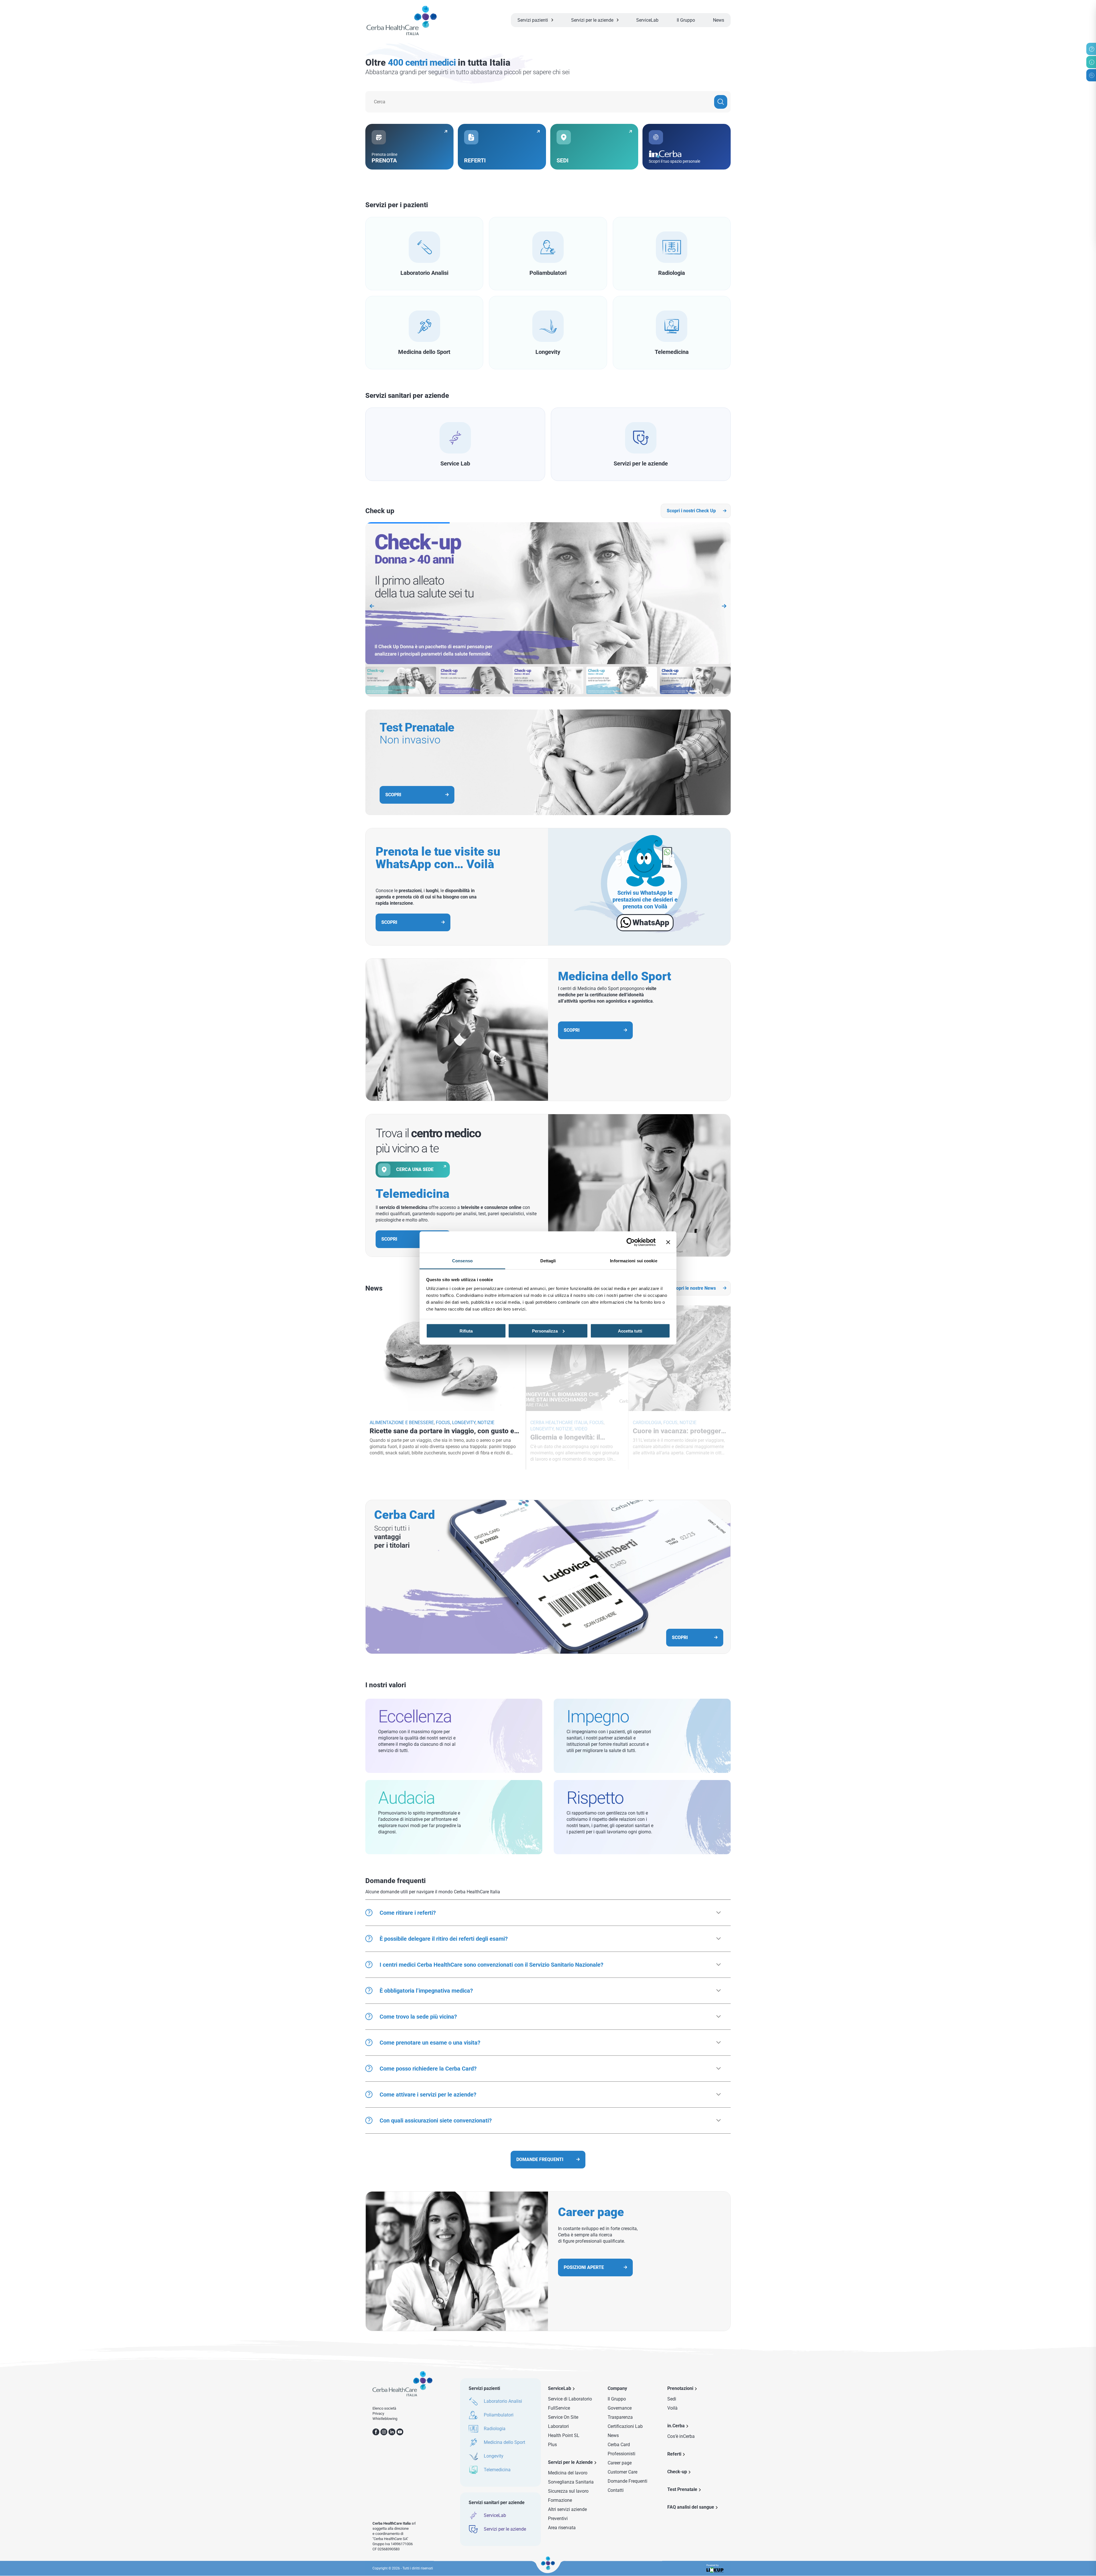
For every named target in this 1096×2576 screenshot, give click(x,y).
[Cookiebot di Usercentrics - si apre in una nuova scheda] (631, 1242)
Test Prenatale (682, 2489)
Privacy (378, 2413)
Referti (674, 2454)
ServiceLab (647, 20)
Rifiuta (466, 1331)
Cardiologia (647, 1423)
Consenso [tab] (462, 1261)
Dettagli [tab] (548, 1261)
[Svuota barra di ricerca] (721, 102)
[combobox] (548, 102)
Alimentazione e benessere (402, 1423)
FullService (559, 2408)
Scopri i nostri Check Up (691, 511)
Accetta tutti (630, 1331)
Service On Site (563, 2417)
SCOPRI (393, 795)
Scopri (389, 922)
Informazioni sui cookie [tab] (633, 1261)
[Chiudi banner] (668, 1242)
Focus (443, 1423)
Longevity (464, 1423)
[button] (724, 606)
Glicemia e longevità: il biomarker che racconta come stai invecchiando (577, 1437)
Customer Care (622, 2472)
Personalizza (545, 1331)
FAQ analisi (691, 2507)
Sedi (672, 2399)
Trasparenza (620, 2417)
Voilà (672, 2408)
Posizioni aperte (584, 2267)
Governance (620, 2408)
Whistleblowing (385, 2419)
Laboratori (558, 2426)
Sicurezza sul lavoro (568, 2491)
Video (581, 1429)
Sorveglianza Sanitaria (571, 2482)
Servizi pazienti (533, 20)
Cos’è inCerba (681, 2436)
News (719, 20)
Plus (552, 2445)
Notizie (486, 1423)
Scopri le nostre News (693, 1288)
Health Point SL (564, 2435)
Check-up (677, 2472)
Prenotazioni (680, 2388)
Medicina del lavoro (568, 2473)
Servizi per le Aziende (570, 2462)
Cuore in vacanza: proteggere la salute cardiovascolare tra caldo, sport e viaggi (679, 1431)
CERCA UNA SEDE (415, 1169)
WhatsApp (651, 923)
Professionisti (621, 2454)
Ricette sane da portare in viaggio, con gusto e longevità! (442, 1431)
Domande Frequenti (627, 2481)
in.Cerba (676, 2426)
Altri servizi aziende (567, 2509)
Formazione (560, 2500)
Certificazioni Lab (625, 2426)
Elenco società (384, 2408)
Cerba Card (619, 2445)
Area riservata (562, 2528)
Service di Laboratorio (570, 2399)
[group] (548, 594)
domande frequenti (540, 2159)
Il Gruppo (686, 20)
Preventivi (558, 2518)
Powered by (713, 2565)
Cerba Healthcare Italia (559, 1423)
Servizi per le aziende (592, 20)
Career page (620, 2463)
